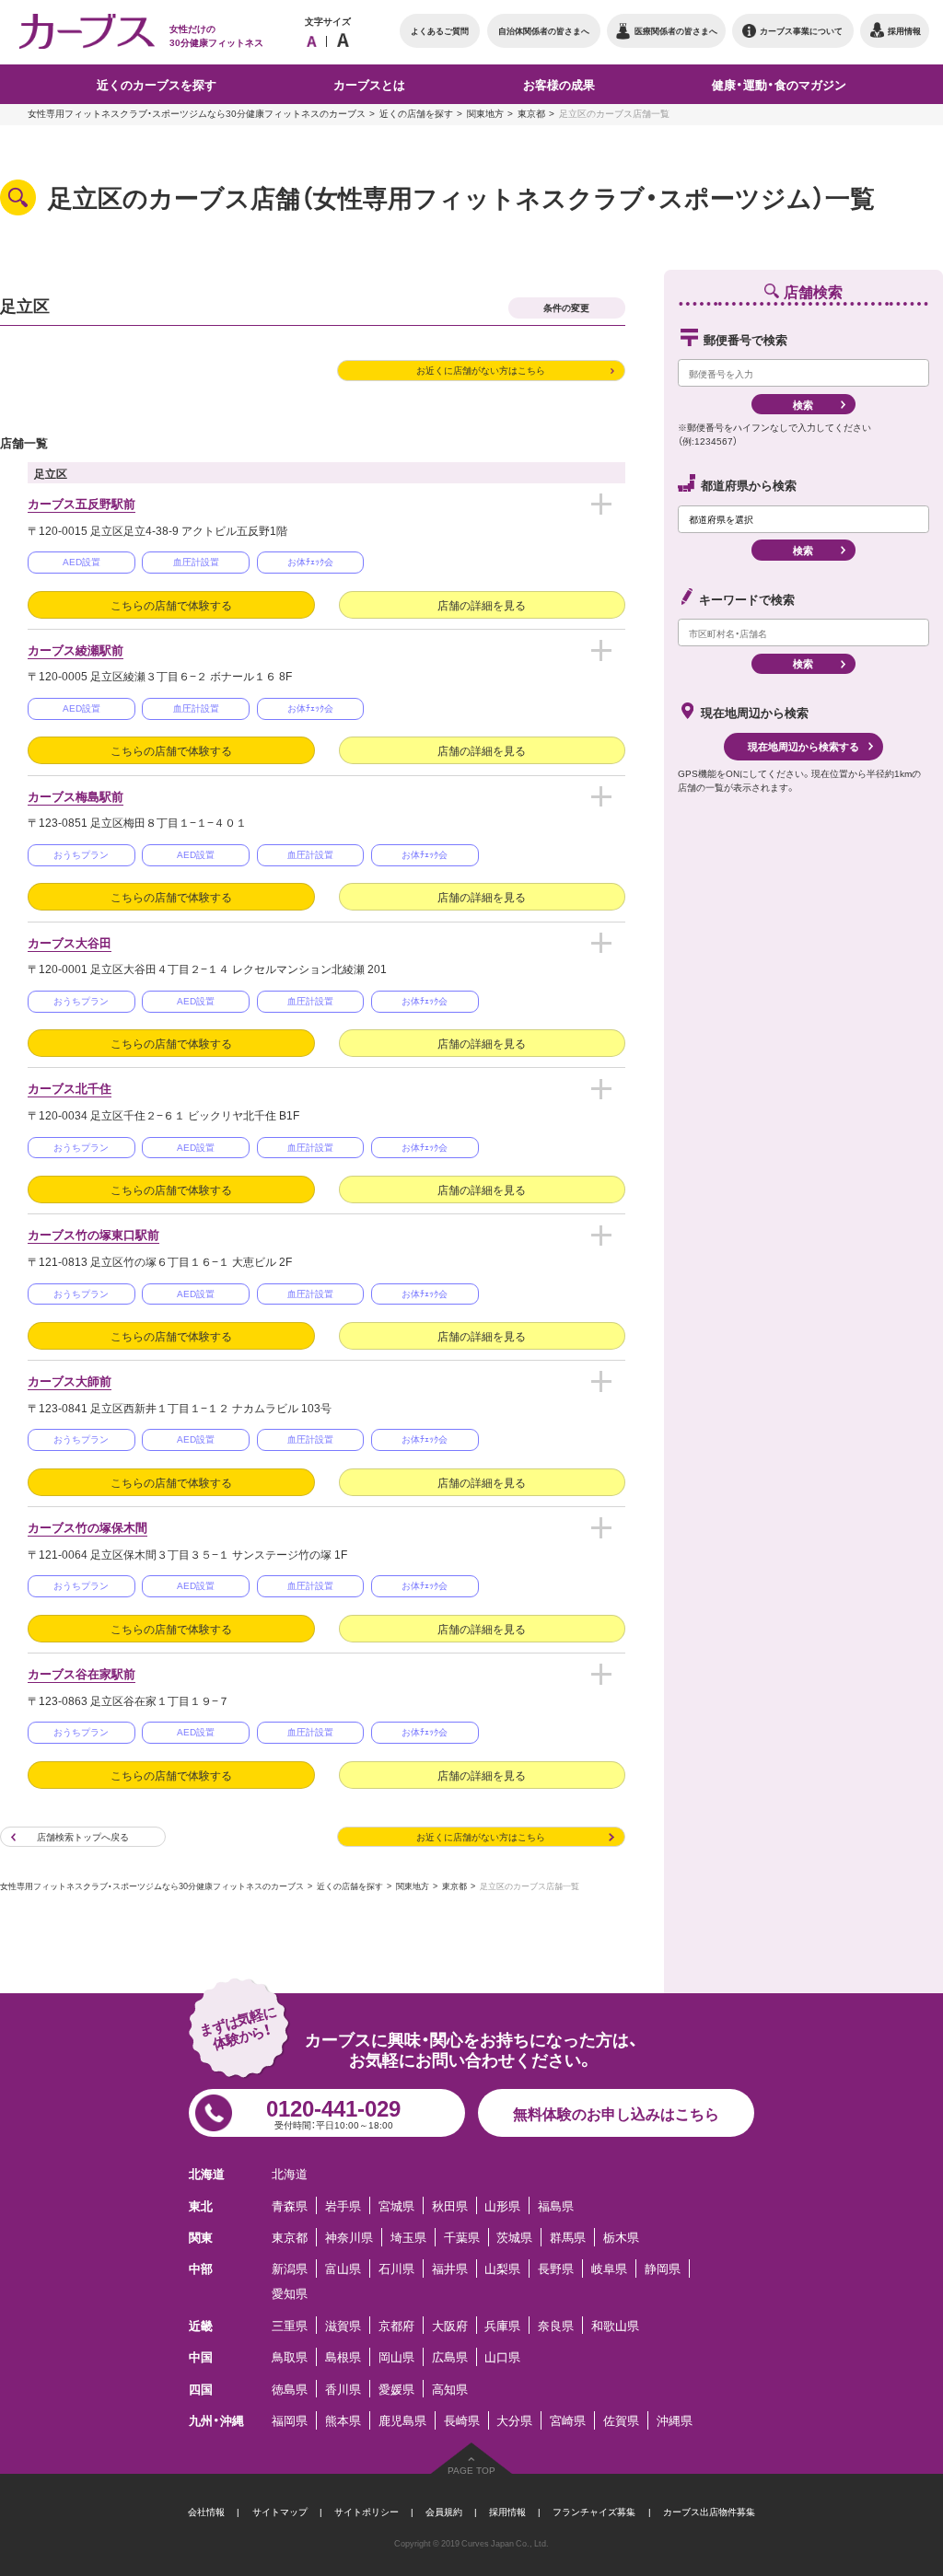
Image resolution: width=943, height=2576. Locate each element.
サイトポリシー (367, 2511)
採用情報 (507, 2511)
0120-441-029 (333, 2111)
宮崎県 (568, 2420)
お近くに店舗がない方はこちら (481, 370)
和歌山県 (615, 2325)
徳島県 (290, 2389)
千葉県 (462, 2237)
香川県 (343, 2389)
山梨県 (502, 2268)
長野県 (556, 2268)
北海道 (290, 2173)
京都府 (396, 2325)
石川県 (396, 2268)
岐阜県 (609, 2268)
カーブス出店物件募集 (709, 2511)
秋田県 (450, 2205)
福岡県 (290, 2420)
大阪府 (450, 2325)
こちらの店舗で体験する (171, 605)
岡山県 (396, 2356)
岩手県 (343, 2205)
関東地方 (485, 113)
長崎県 (462, 2420)
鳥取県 (290, 2356)
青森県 (290, 2205)
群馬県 (568, 2237)
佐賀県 (621, 2420)
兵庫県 (502, 2325)
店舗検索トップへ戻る (83, 1836)
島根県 (343, 2356)
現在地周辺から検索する (803, 746)
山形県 (502, 2205)
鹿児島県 (402, 2420)
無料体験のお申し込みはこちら (616, 2113)
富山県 (343, 2268)
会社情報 (206, 2511)
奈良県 (556, 2325)
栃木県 (621, 2237)
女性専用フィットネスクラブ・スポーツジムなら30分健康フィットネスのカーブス (197, 113)
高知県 (450, 2389)
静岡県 (663, 2268)
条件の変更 (566, 307)
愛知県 (290, 2293)
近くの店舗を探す (416, 113)
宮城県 (396, 2205)
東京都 (531, 113)
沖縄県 (675, 2420)
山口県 (502, 2356)
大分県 (514, 2420)
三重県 (290, 2325)
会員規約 (444, 2511)
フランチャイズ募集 (594, 2511)
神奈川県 (349, 2237)
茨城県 (514, 2237)
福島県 (556, 2205)
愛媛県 (396, 2389)
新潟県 (290, 2268)
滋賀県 (343, 2325)
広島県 (450, 2356)
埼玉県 (408, 2237)
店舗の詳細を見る (482, 605)
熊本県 (343, 2420)
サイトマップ (280, 2511)
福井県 (450, 2268)
